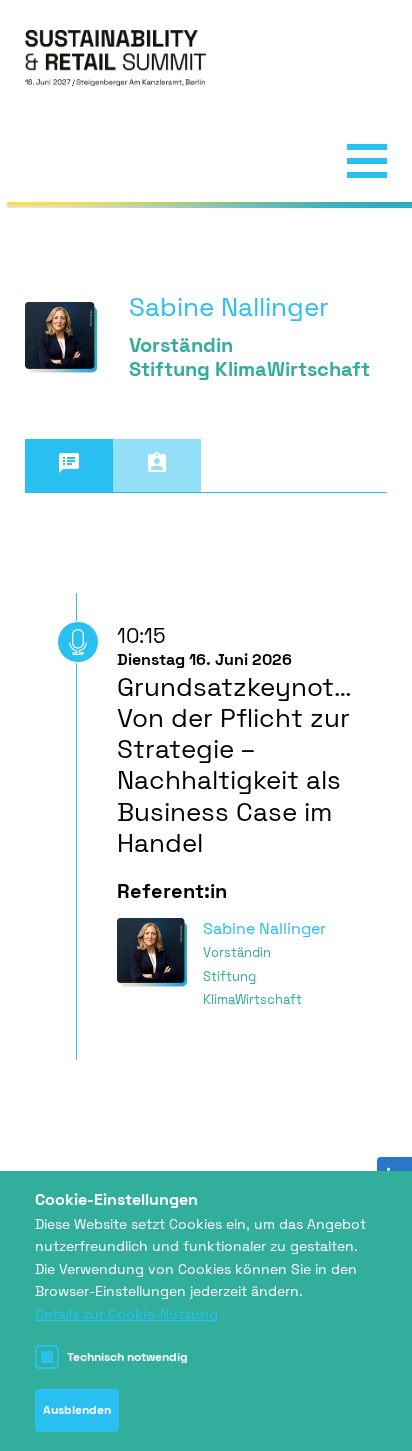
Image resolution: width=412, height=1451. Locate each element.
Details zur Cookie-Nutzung (126, 1314)
